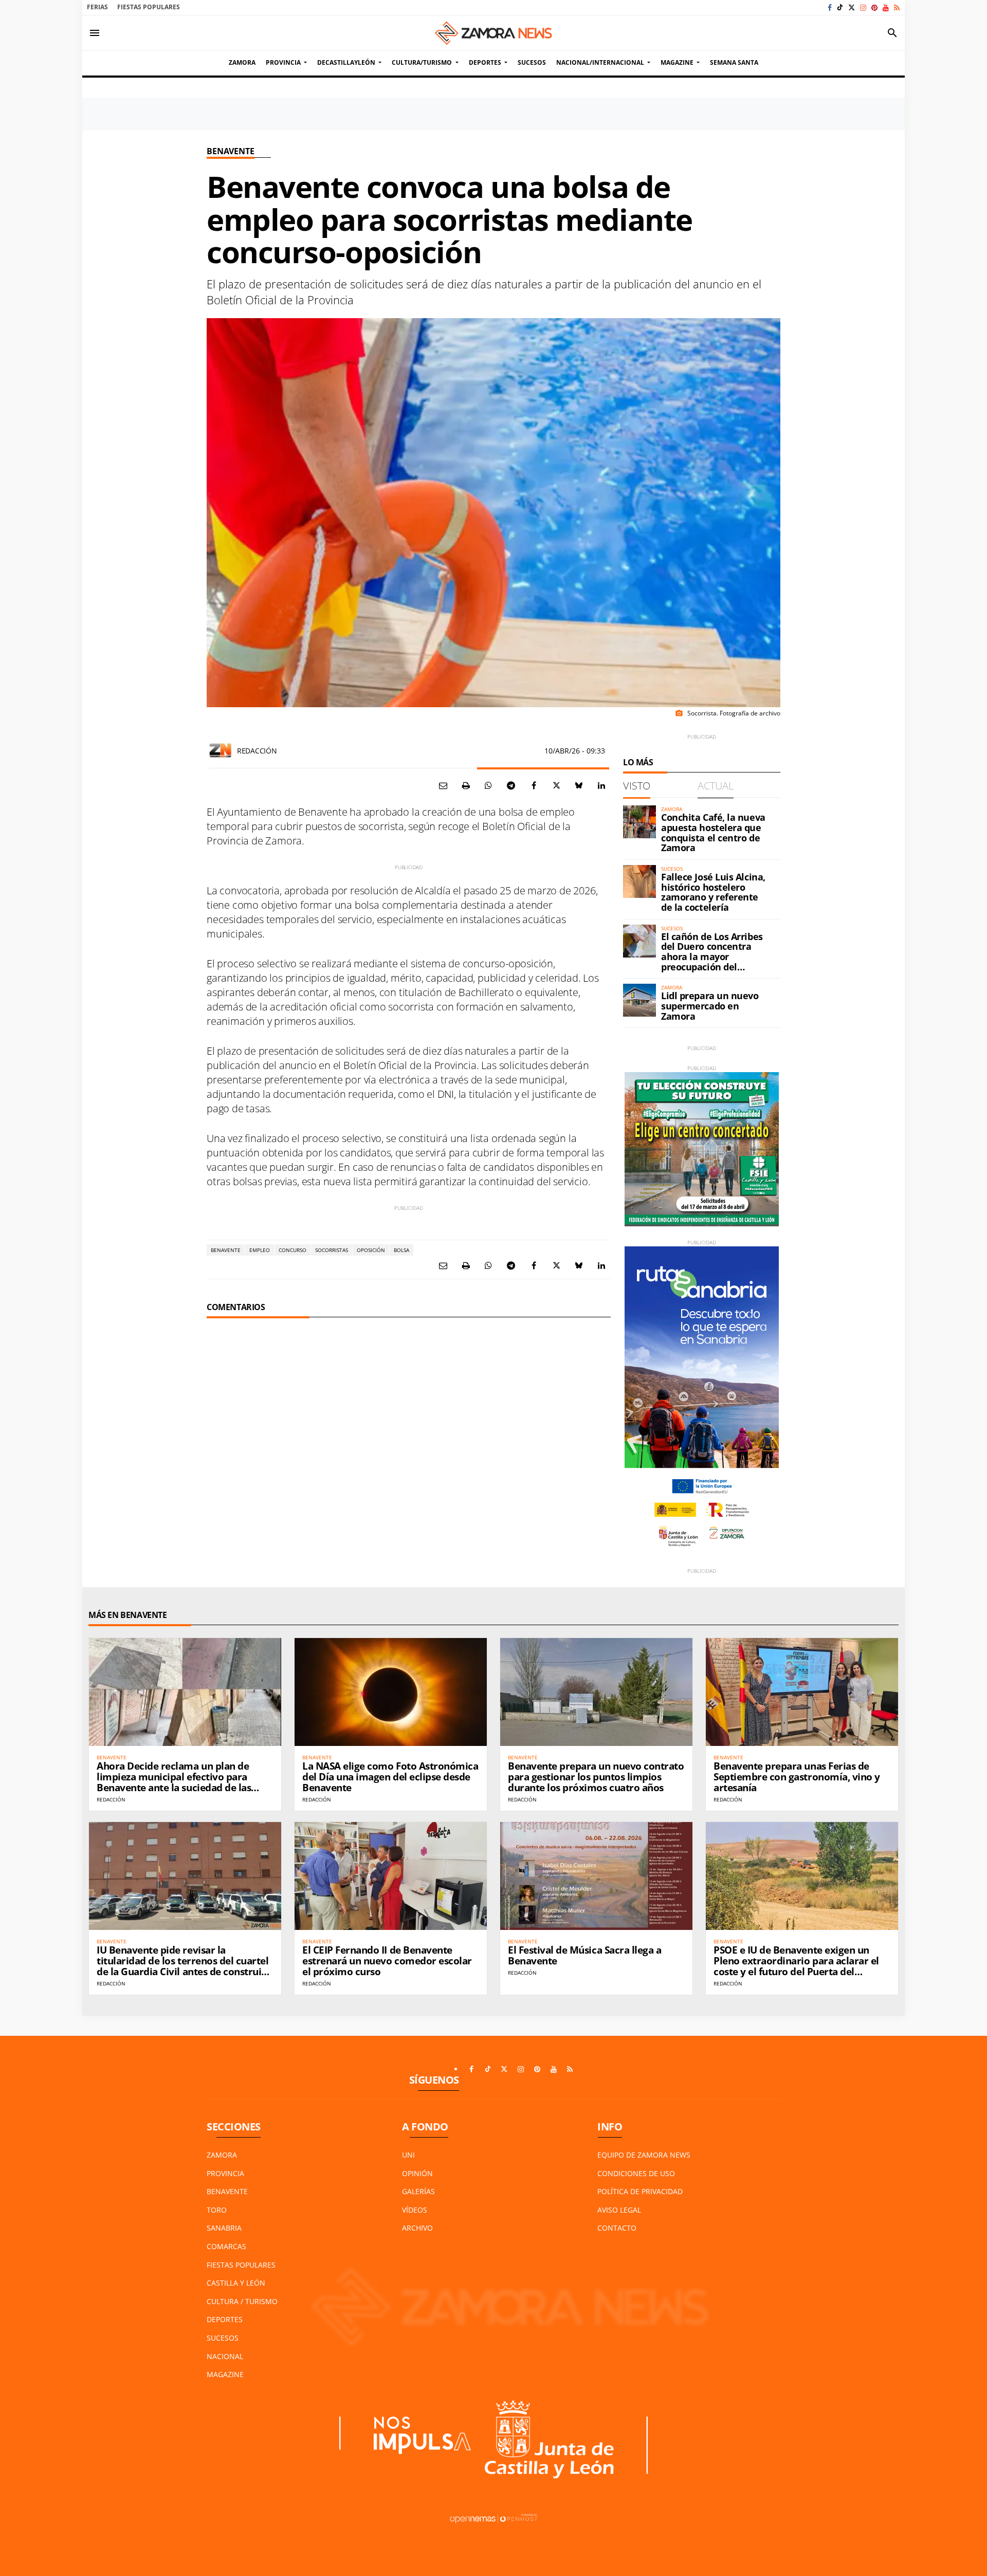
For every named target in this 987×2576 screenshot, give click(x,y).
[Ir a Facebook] (830, 7)
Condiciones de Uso (636, 2173)
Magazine (225, 2374)
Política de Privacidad (640, 2191)
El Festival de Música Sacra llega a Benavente (584, 1955)
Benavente (231, 151)
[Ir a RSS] (897, 7)
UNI (408, 2155)
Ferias (97, 7)
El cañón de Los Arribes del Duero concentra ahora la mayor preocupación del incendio (712, 957)
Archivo (417, 2228)
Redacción (257, 751)
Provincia (225, 2173)
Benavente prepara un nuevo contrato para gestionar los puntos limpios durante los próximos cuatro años (596, 1777)
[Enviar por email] (443, 785)
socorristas (332, 1250)
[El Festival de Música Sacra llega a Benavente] (596, 1876)
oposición (371, 1250)
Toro (217, 2210)
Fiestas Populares (149, 7)
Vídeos (415, 2210)
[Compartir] (488, 785)
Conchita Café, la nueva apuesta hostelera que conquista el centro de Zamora (713, 832)
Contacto (617, 2228)
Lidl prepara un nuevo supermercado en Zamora (710, 1006)
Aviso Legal (619, 2210)
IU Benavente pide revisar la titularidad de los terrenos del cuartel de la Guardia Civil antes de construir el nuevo (182, 1966)
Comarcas (226, 2246)
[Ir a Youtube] (886, 7)
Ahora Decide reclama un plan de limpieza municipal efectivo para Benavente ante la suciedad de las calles (174, 1782)
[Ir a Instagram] (863, 7)
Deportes (225, 2319)
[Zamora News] (493, 33)
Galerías (418, 2191)
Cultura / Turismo (242, 2301)
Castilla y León (236, 2283)
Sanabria (224, 2228)
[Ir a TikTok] (840, 7)
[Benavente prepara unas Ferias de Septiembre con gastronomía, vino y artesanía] (802, 1692)
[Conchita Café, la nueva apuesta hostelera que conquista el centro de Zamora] (639, 822)
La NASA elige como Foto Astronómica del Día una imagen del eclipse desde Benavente (390, 1777)
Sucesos (223, 2338)
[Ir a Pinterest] (874, 7)
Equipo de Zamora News (644, 2155)
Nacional (225, 2356)
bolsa (401, 1250)
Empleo (260, 1250)
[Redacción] (221, 750)
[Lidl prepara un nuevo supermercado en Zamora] (639, 1000)
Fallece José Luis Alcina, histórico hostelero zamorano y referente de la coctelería (713, 892)
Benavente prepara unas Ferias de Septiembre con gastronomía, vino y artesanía (797, 1777)
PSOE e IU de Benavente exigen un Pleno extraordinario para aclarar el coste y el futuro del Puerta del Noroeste (796, 1966)
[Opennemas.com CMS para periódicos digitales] (493, 2518)
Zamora (222, 2155)
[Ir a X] (852, 7)
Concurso (293, 1250)
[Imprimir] (466, 785)
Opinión (417, 2173)
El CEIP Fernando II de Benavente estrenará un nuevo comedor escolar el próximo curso (387, 1961)
